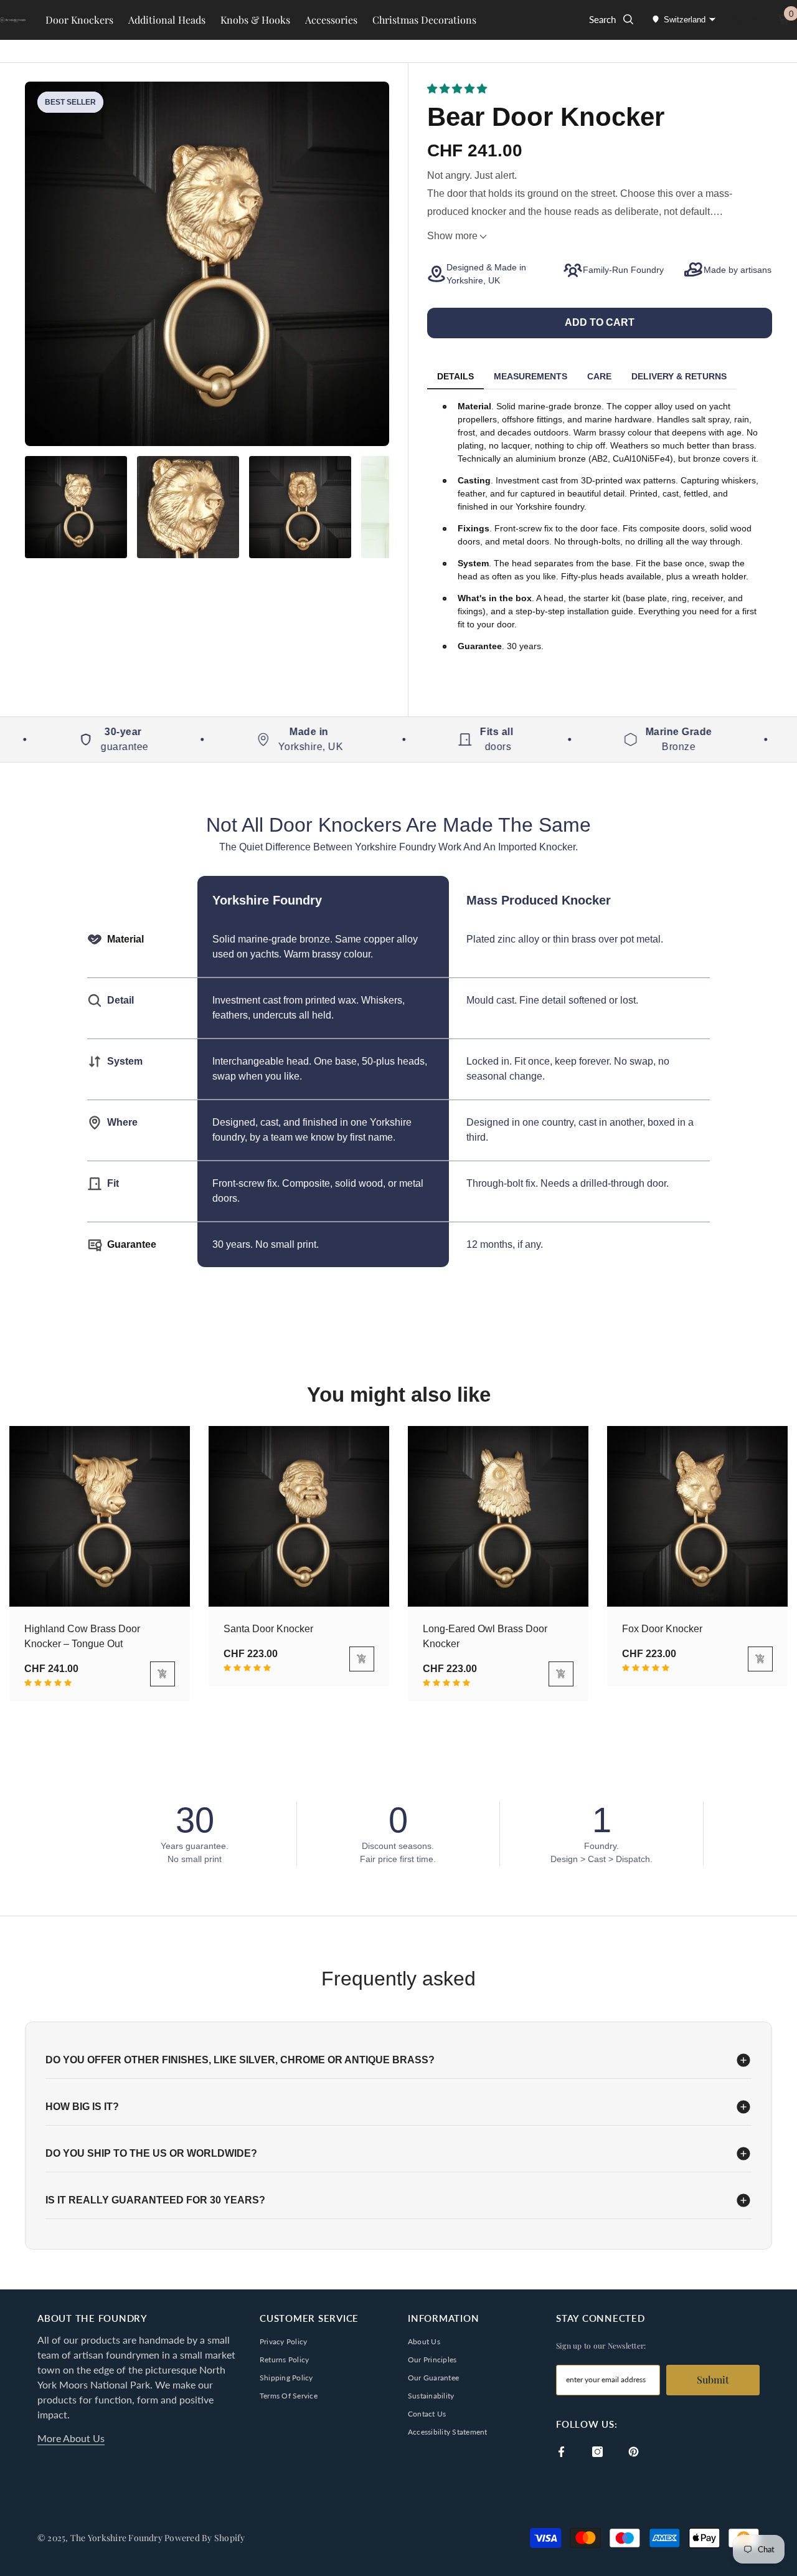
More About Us (71, 2438)
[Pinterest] (634, 2452)
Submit (713, 2379)
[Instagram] (597, 2452)
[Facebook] (561, 2452)
